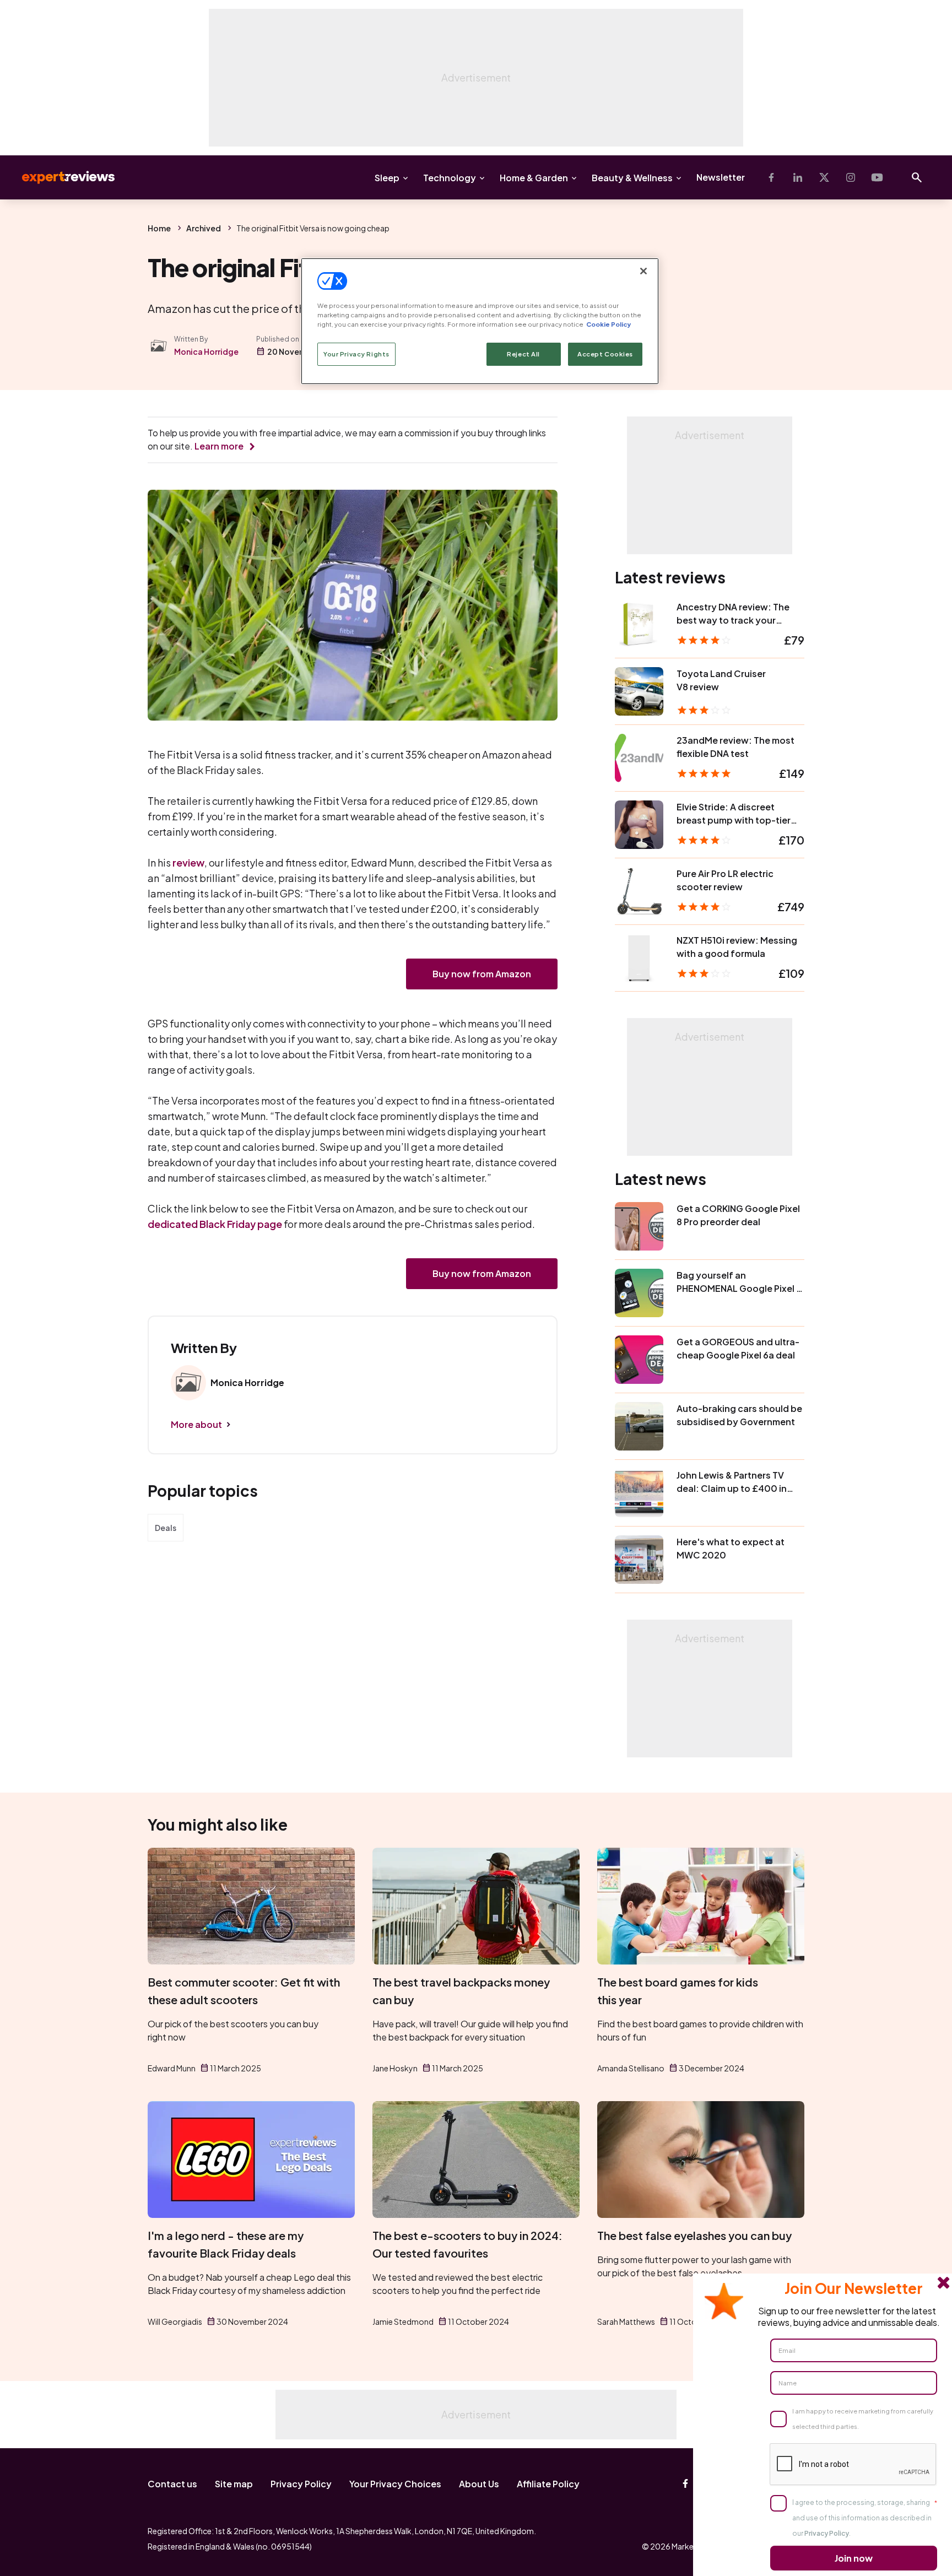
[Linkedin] (798, 177)
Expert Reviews (59, 177)
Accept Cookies (605, 354)
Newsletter (721, 177)
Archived (204, 228)
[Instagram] (851, 177)
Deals (166, 1528)
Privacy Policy (301, 2484)
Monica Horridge (206, 351)
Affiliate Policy (548, 2484)
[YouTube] (877, 177)
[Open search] (917, 177)
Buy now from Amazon (482, 974)
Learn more (219, 446)
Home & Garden (534, 178)
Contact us (172, 2484)
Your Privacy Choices (395, 2484)
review (188, 862)
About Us (479, 2484)
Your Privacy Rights (356, 354)
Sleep (387, 178)
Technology (450, 178)
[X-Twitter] (824, 177)
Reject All (523, 354)
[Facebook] (771, 177)
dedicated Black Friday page (215, 1224)
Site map (234, 2484)
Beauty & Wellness (632, 178)
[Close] (643, 271)
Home (159, 228)
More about (196, 1424)
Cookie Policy (608, 324)
